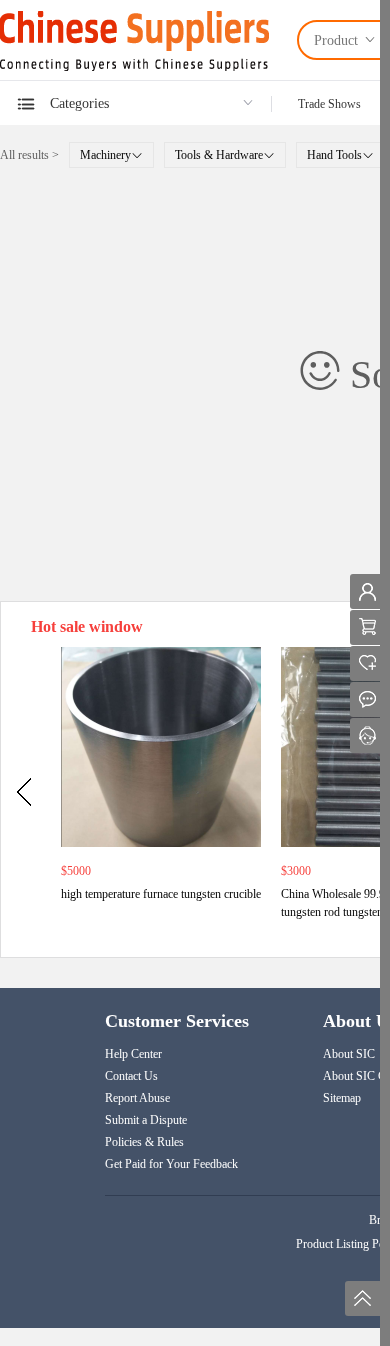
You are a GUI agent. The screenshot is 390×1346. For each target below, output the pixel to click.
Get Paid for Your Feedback (171, 1164)
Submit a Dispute (146, 1120)
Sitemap (342, 1098)
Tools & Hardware (219, 155)
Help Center (133, 1054)
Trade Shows (329, 104)
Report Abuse (137, 1098)
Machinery (105, 155)
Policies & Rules (144, 1142)
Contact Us (131, 1076)
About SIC (349, 1054)
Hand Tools (334, 155)
